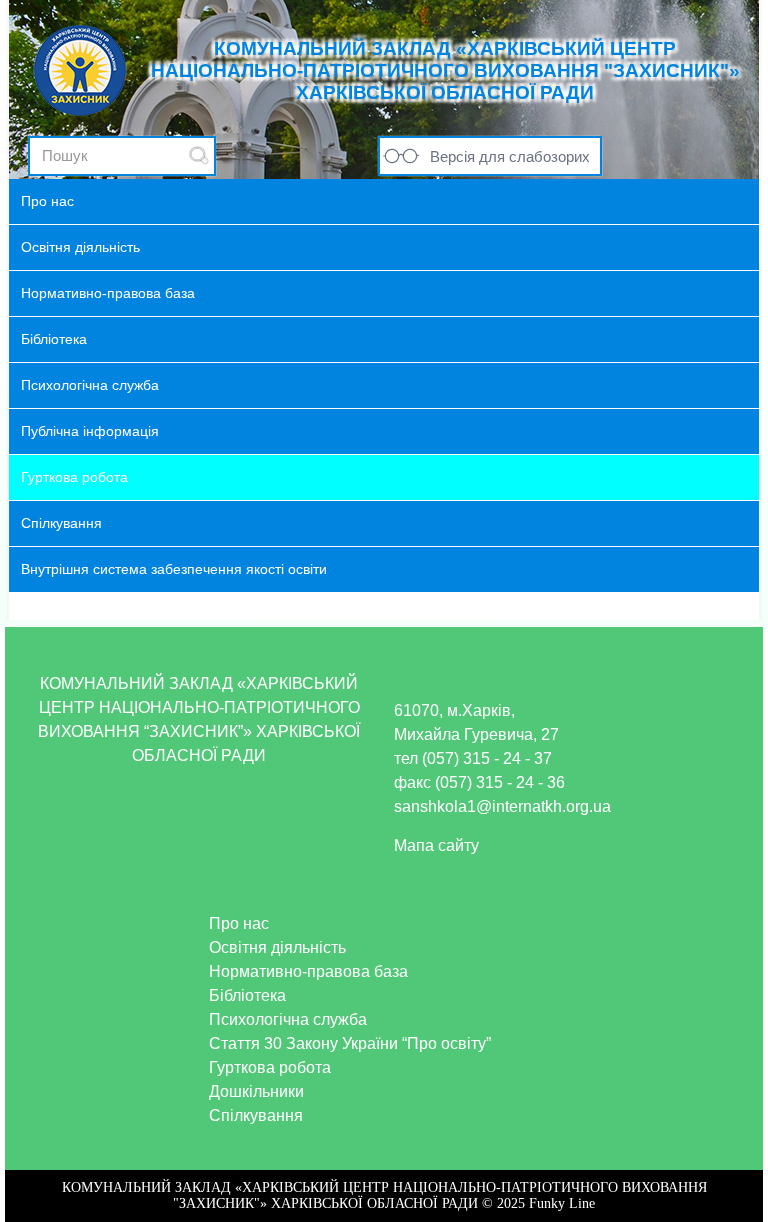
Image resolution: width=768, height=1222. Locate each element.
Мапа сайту (436, 845)
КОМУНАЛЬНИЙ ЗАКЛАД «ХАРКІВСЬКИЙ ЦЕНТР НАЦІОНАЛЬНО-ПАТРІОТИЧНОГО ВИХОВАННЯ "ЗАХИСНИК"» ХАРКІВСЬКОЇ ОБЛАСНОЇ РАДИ (445, 70)
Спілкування (256, 1115)
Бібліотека (247, 995)
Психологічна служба (288, 1019)
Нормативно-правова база (308, 971)
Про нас (239, 923)
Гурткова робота (270, 1067)
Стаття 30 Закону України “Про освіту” (350, 1043)
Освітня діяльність (277, 947)
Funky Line (562, 1203)
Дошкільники (256, 1091)
